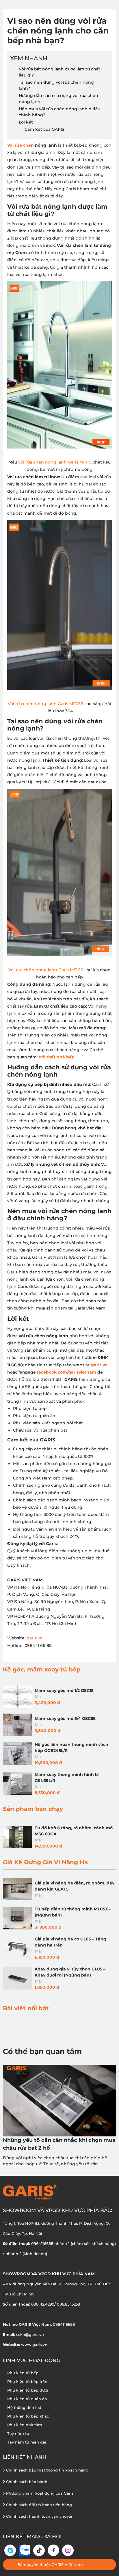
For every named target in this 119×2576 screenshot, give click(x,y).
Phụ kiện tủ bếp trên (27, 2381)
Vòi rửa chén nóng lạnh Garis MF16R (46, 970)
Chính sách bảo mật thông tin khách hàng (47, 2470)
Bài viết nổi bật (26, 2008)
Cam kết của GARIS (44, 129)
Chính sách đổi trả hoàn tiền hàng (38, 2505)
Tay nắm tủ (18, 2433)
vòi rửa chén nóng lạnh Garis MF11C (55, 462)
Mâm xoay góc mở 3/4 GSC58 (65, 1718)
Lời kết (26, 122)
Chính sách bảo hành (26, 2482)
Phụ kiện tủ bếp (23, 2373)
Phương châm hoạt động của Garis (39, 2493)
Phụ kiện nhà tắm (25, 2425)
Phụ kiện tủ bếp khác (28, 2416)
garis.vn (35, 1638)
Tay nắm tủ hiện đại (27, 2442)
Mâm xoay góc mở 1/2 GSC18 (64, 1690)
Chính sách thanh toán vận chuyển (39, 2516)
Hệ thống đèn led (24, 2407)
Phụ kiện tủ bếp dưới (28, 2390)
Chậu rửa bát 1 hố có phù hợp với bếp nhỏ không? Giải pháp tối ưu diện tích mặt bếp (59, 2144)
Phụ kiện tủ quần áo (27, 2399)
